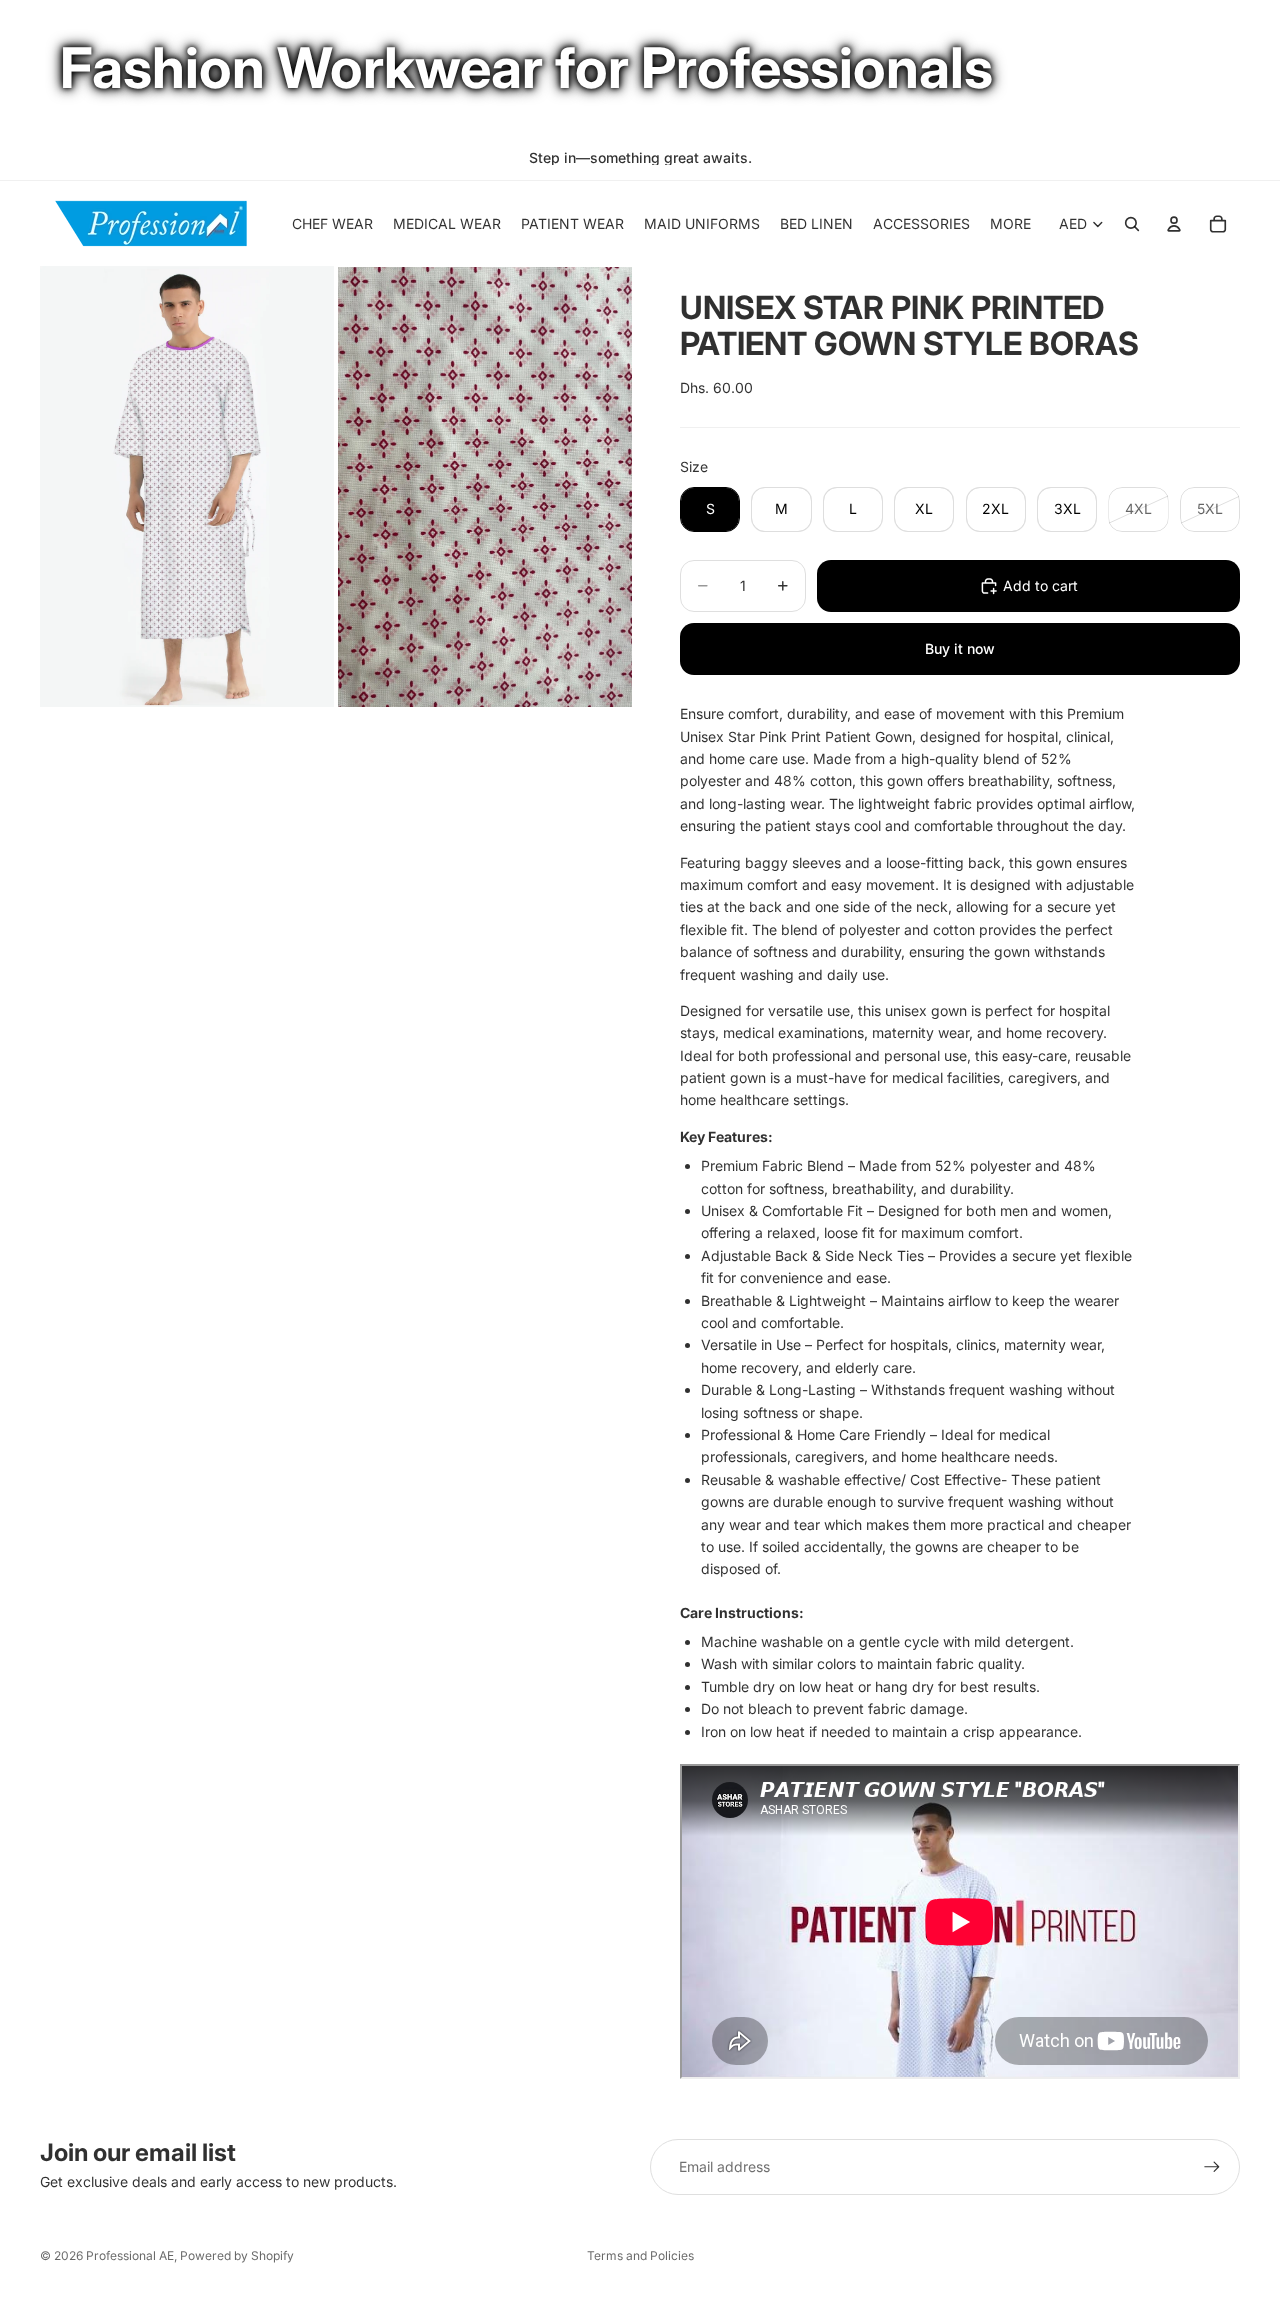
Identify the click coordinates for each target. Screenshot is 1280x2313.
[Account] (1174, 224)
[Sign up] (1212, 2167)
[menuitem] (1010, 224)
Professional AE (130, 2255)
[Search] (1132, 224)
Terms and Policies (640, 2255)
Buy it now (960, 648)
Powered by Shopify (237, 2255)
